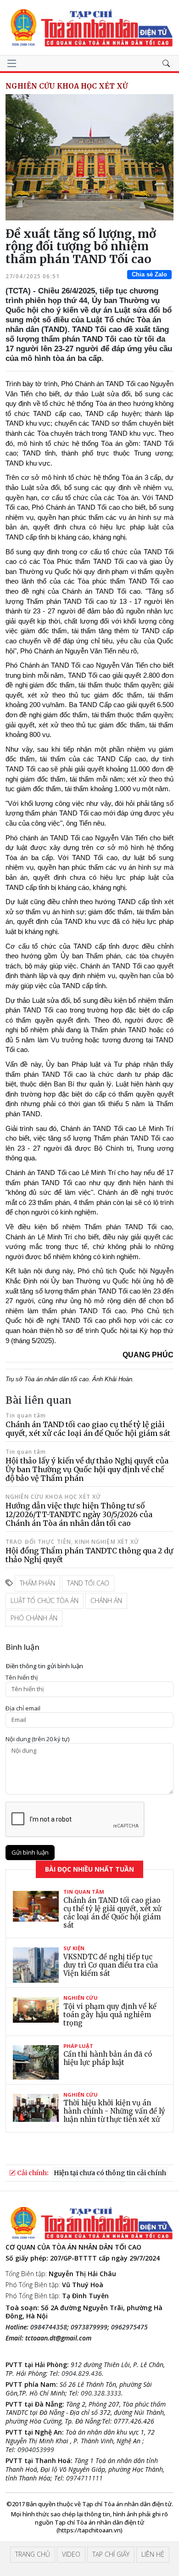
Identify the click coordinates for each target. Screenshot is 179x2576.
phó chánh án (34, 1618)
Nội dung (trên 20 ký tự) (37, 1739)
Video (71, 2554)
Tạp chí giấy (111, 2554)
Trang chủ (33, 2554)
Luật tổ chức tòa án (45, 1600)
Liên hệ (153, 2554)
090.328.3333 (101, 2393)
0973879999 (89, 2327)
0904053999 (36, 2449)
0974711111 (84, 2478)
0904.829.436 (82, 2373)
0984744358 (49, 2327)
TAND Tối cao (88, 1583)
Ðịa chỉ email (23, 1708)
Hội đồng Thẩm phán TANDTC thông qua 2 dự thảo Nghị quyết (89, 1555)
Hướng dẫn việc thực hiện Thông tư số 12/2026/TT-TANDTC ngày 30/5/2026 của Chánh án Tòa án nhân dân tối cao (79, 1514)
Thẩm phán (37, 1583)
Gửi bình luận (30, 1852)
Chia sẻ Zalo (149, 274)
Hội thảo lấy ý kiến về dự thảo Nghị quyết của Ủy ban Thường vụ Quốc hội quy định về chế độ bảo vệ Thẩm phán (87, 1469)
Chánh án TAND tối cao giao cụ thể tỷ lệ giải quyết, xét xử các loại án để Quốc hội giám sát (88, 1429)
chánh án (106, 1600)
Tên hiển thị (22, 1678)
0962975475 (129, 2327)
